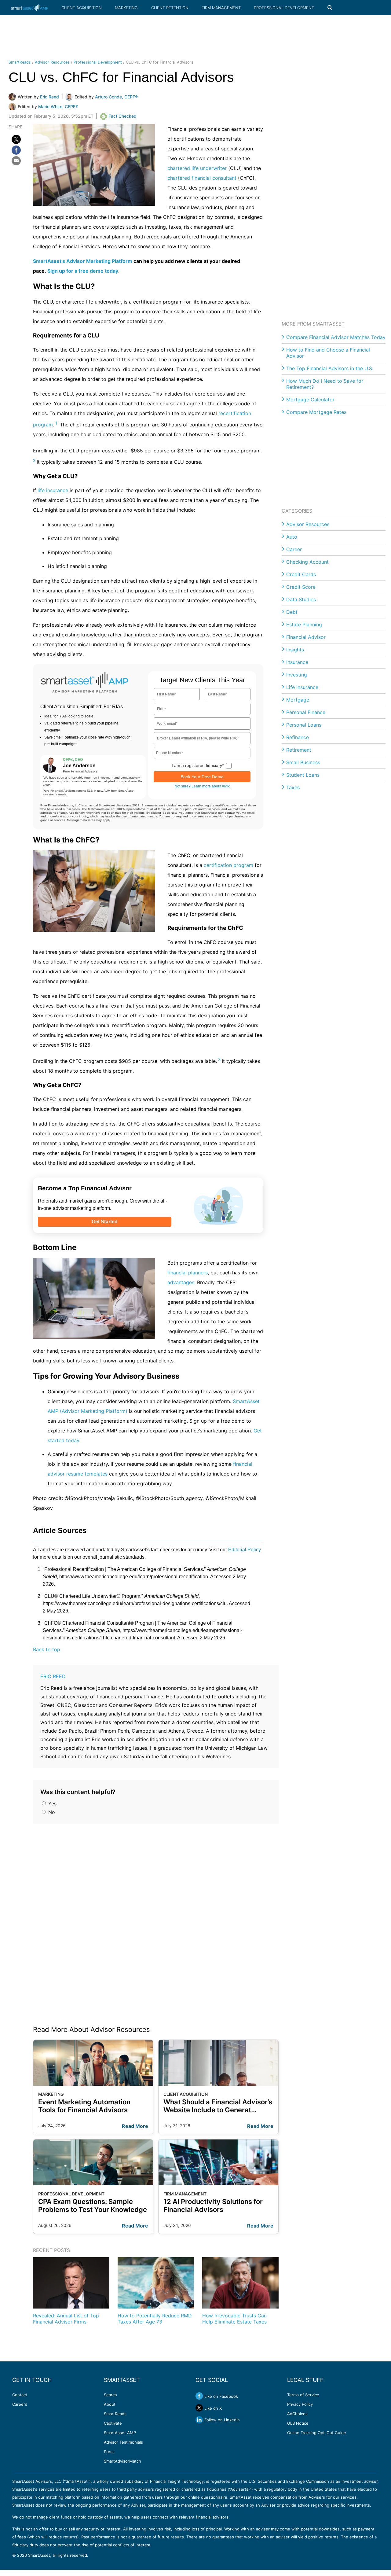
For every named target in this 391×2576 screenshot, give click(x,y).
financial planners (188, 1273)
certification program (228, 865)
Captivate (113, 2423)
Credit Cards (301, 574)
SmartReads (20, 62)
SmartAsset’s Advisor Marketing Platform (83, 261)
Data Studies (301, 599)
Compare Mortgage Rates (316, 412)
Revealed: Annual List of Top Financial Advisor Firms (66, 2319)
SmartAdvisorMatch (122, 2461)
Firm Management (221, 8)
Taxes (293, 787)
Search (110, 2395)
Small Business (303, 762)
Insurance (297, 662)
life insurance (53, 490)
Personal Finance (306, 712)
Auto (292, 537)
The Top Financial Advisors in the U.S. (330, 368)
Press (109, 2452)
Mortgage (298, 700)
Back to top (47, 1649)
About (110, 2404)
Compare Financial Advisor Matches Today (336, 337)
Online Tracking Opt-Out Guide (317, 2433)
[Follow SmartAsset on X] (199, 2408)
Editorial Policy (245, 1550)
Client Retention (170, 8)
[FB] (16, 150)
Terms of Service (303, 2395)
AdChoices (297, 2414)
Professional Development (284, 8)
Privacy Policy (300, 2404)
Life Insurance (302, 687)
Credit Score (301, 587)
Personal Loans (304, 725)
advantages (181, 1282)
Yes (52, 1804)
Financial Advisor (306, 637)
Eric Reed (53, 1676)
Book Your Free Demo (202, 777)
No (51, 1812)
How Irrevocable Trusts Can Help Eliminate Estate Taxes (234, 2319)
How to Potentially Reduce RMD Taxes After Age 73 (155, 2319)
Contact (20, 2395)
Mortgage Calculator (310, 400)
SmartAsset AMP (120, 2433)
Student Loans (303, 775)
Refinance (298, 737)
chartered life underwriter (197, 168)
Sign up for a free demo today (83, 271)
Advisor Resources (52, 62)
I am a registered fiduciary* (198, 765)
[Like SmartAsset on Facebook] (199, 2396)
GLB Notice (298, 2423)
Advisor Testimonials (123, 2442)
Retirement (299, 750)
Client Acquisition (82, 8)
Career (294, 549)
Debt (292, 612)
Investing (297, 675)
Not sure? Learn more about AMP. (202, 786)
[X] (16, 139)
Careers (20, 2404)
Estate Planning (304, 625)
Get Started (105, 1222)
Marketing (126, 8)
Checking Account (307, 562)
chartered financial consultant (202, 178)
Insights (295, 650)
